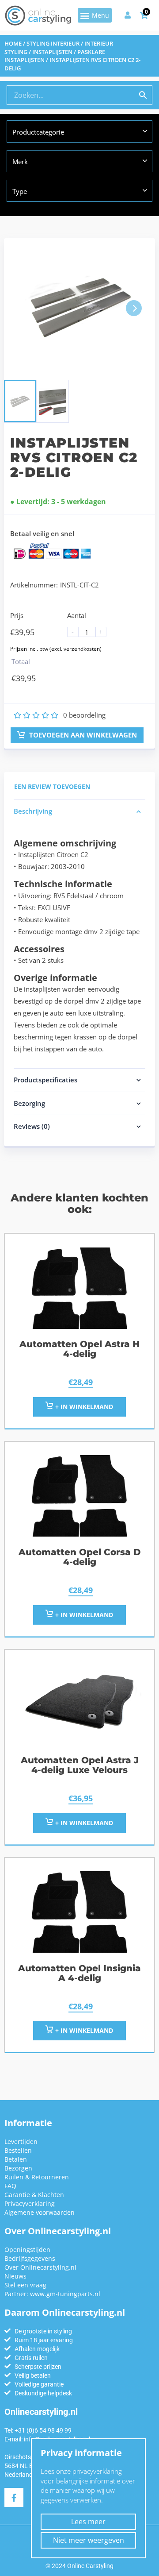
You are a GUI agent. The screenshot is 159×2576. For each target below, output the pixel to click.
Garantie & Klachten (34, 2195)
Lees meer (88, 2522)
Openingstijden (27, 2250)
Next (134, 308)
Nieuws (15, 2276)
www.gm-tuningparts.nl (65, 2294)
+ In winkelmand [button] (83, 1407)
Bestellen (18, 2150)
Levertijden (21, 2142)
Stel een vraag (25, 2285)
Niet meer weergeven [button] (89, 2540)
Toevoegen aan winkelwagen (82, 735)
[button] (95, 15)
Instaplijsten (52, 52)
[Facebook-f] (14, 2497)
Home (13, 43)
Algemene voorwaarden (40, 2212)
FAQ (10, 2186)
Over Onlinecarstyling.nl (40, 2267)
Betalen (16, 2159)
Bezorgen (18, 2168)
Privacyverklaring (30, 2203)
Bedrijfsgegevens (30, 2258)
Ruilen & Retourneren (37, 2177)
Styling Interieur (53, 43)
